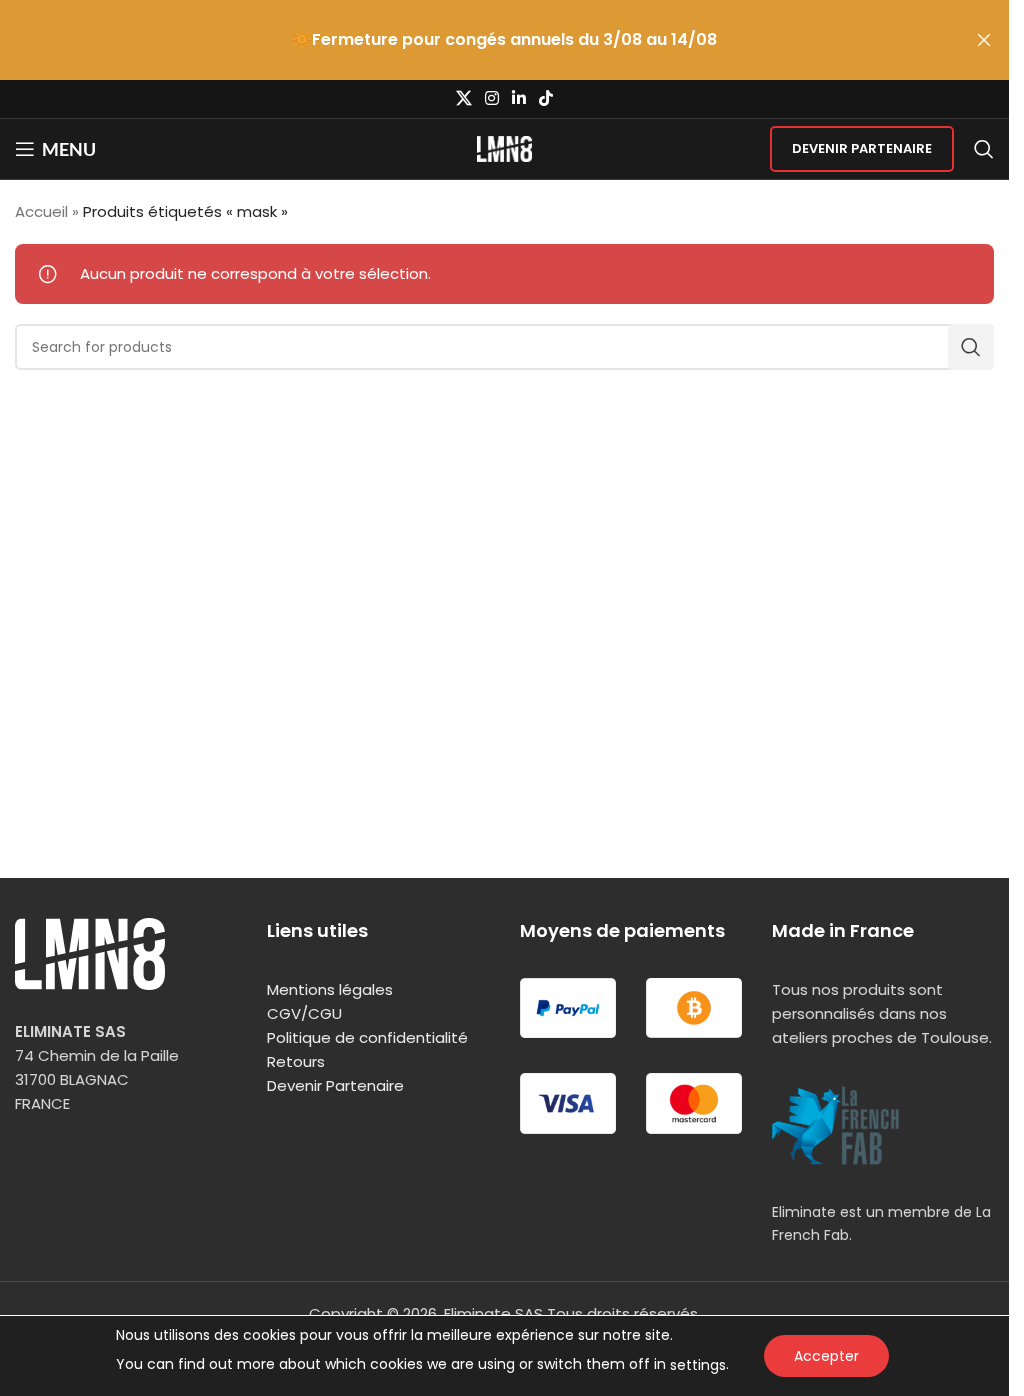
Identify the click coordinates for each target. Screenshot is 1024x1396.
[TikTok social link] (546, 98)
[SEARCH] (971, 347)
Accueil (41, 211)
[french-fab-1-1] (836, 1125)
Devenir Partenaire (862, 148)
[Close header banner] (984, 40)
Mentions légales (330, 989)
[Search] (984, 149)
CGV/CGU (304, 1013)
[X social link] (463, 98)
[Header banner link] (504, 40)
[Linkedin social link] (519, 98)
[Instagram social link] (491, 98)
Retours (296, 1061)
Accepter (826, 1356)
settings (698, 1365)
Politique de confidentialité (367, 1037)
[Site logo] (504, 147)
